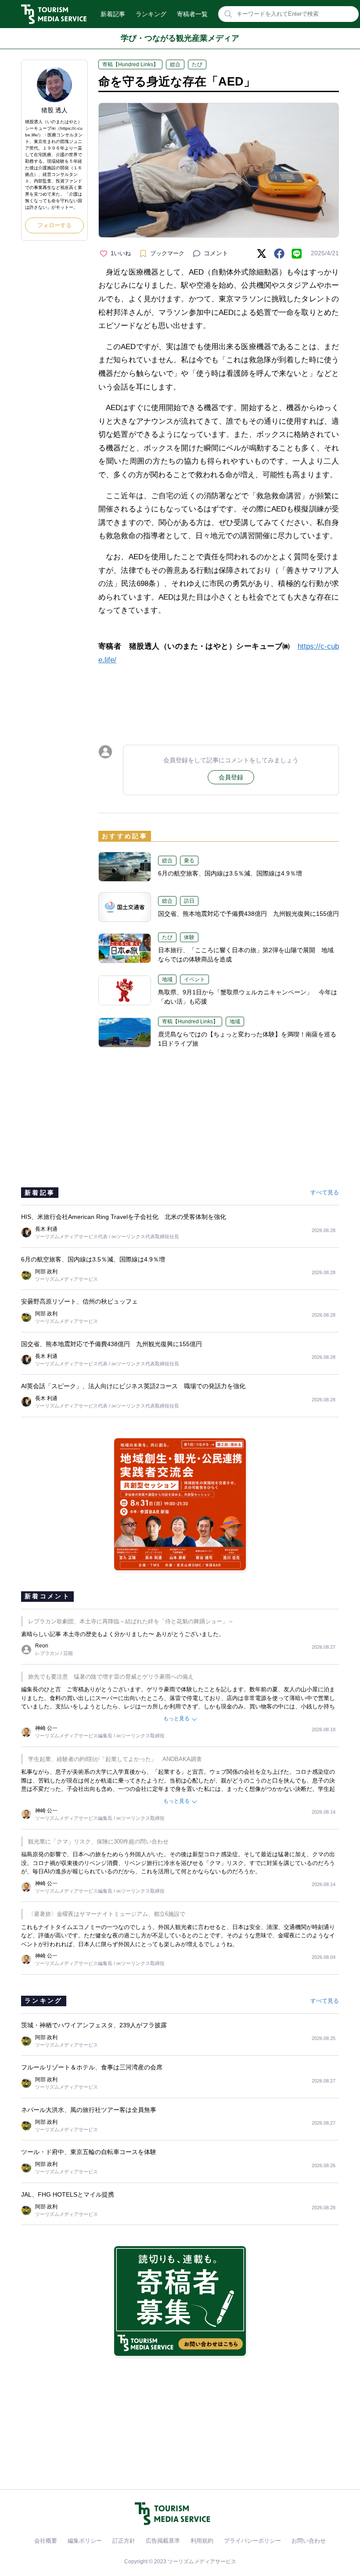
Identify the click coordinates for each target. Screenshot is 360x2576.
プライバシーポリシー (252, 2541)
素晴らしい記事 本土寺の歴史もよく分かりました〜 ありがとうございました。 (123, 1634)
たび (197, 64)
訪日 (189, 901)
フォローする (54, 225)
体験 (189, 937)
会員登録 (231, 777)
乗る (189, 861)
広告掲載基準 (163, 2541)
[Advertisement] (219, 697)
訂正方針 (124, 2541)
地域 (167, 979)
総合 (175, 64)
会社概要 (46, 2541)
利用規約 (202, 2541)
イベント (194, 979)
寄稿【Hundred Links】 (130, 64)
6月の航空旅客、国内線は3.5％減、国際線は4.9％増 (230, 873)
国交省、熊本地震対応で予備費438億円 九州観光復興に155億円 (248, 914)
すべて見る (325, 1192)
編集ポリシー (85, 2541)
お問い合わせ (309, 2541)
